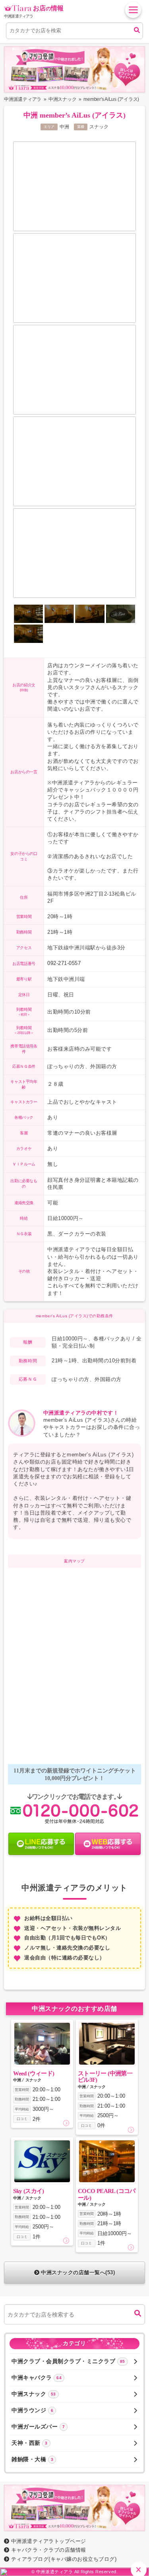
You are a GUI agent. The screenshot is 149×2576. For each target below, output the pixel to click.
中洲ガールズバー (38, 2427)
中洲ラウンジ (32, 2410)
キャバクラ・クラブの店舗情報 (49, 2550)
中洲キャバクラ (37, 2378)
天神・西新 (30, 2443)
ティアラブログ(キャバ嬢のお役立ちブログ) (64, 2559)
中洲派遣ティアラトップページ (49, 2541)
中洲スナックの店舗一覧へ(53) (78, 2272)
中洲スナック (34, 2394)
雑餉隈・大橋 (32, 2459)
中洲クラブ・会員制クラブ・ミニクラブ (68, 2361)
